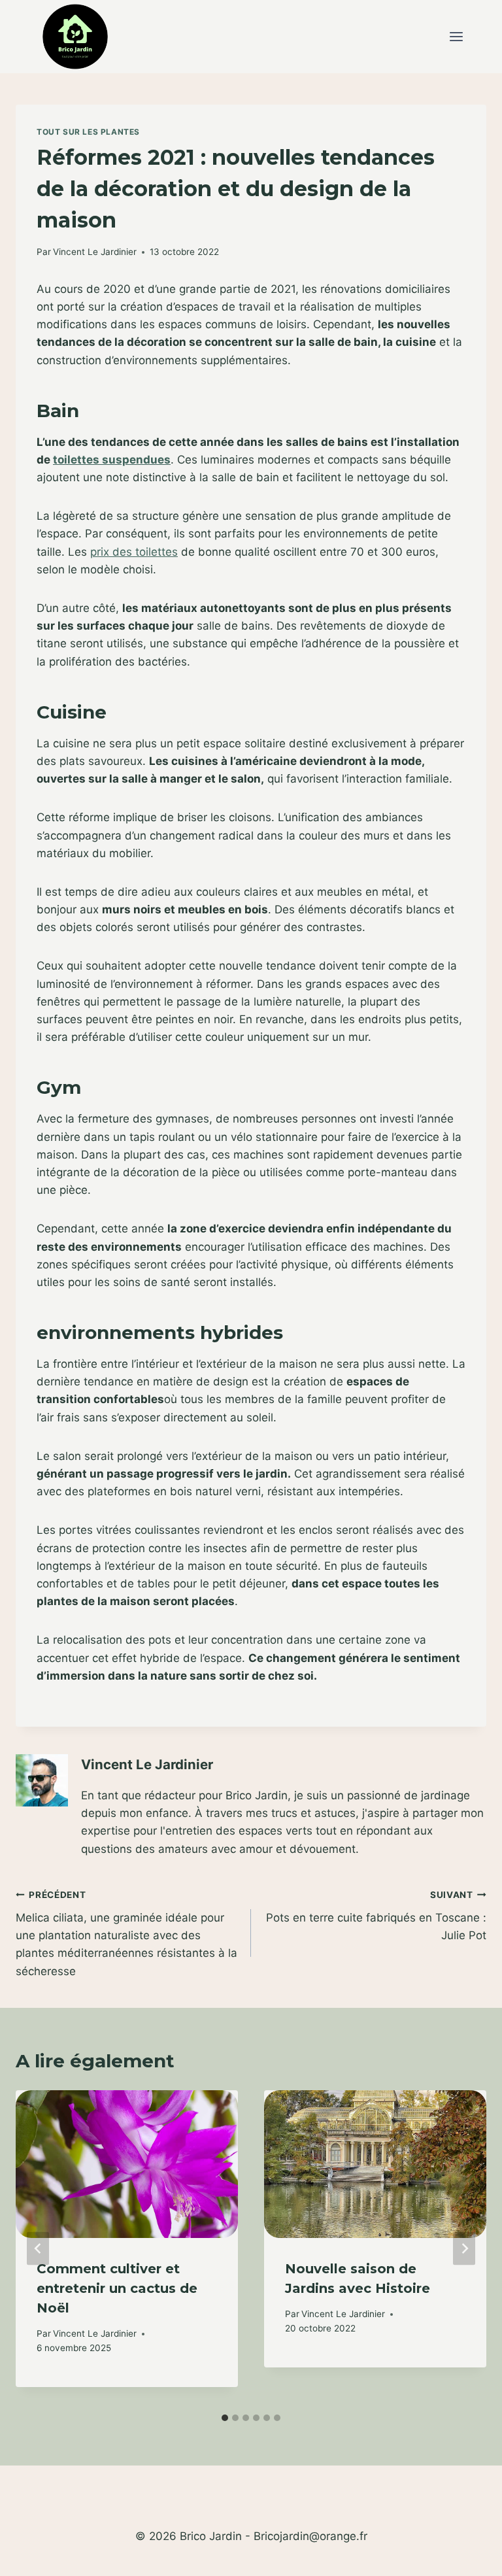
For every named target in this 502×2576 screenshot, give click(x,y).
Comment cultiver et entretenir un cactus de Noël (117, 2288)
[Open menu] (456, 37)
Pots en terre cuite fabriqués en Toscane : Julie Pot (376, 1916)
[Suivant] (464, 2249)
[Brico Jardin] (75, 37)
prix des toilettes (134, 552)
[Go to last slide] (38, 2249)
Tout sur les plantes (88, 132)
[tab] (225, 2418)
